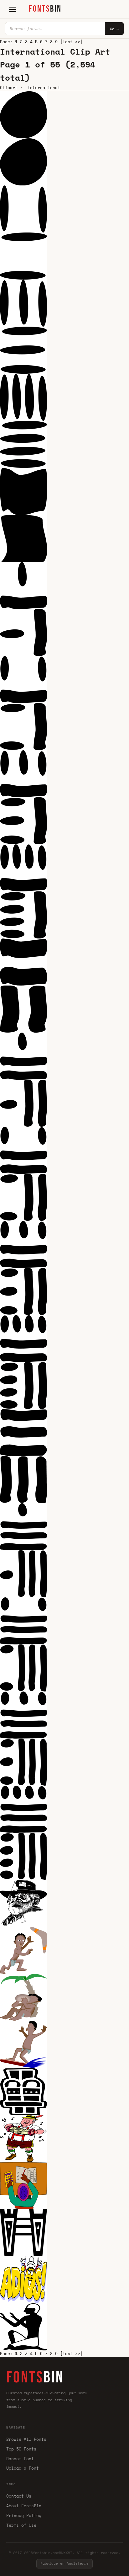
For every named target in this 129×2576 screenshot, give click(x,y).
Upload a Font (23, 2468)
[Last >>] (71, 42)
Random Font (20, 2459)
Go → (114, 29)
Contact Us (19, 2496)
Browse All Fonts (26, 2439)
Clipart (9, 88)
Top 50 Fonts (21, 2449)
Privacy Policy (24, 2515)
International (44, 88)
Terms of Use (21, 2525)
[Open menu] (13, 9)
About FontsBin (24, 2506)
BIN (45, 9)
